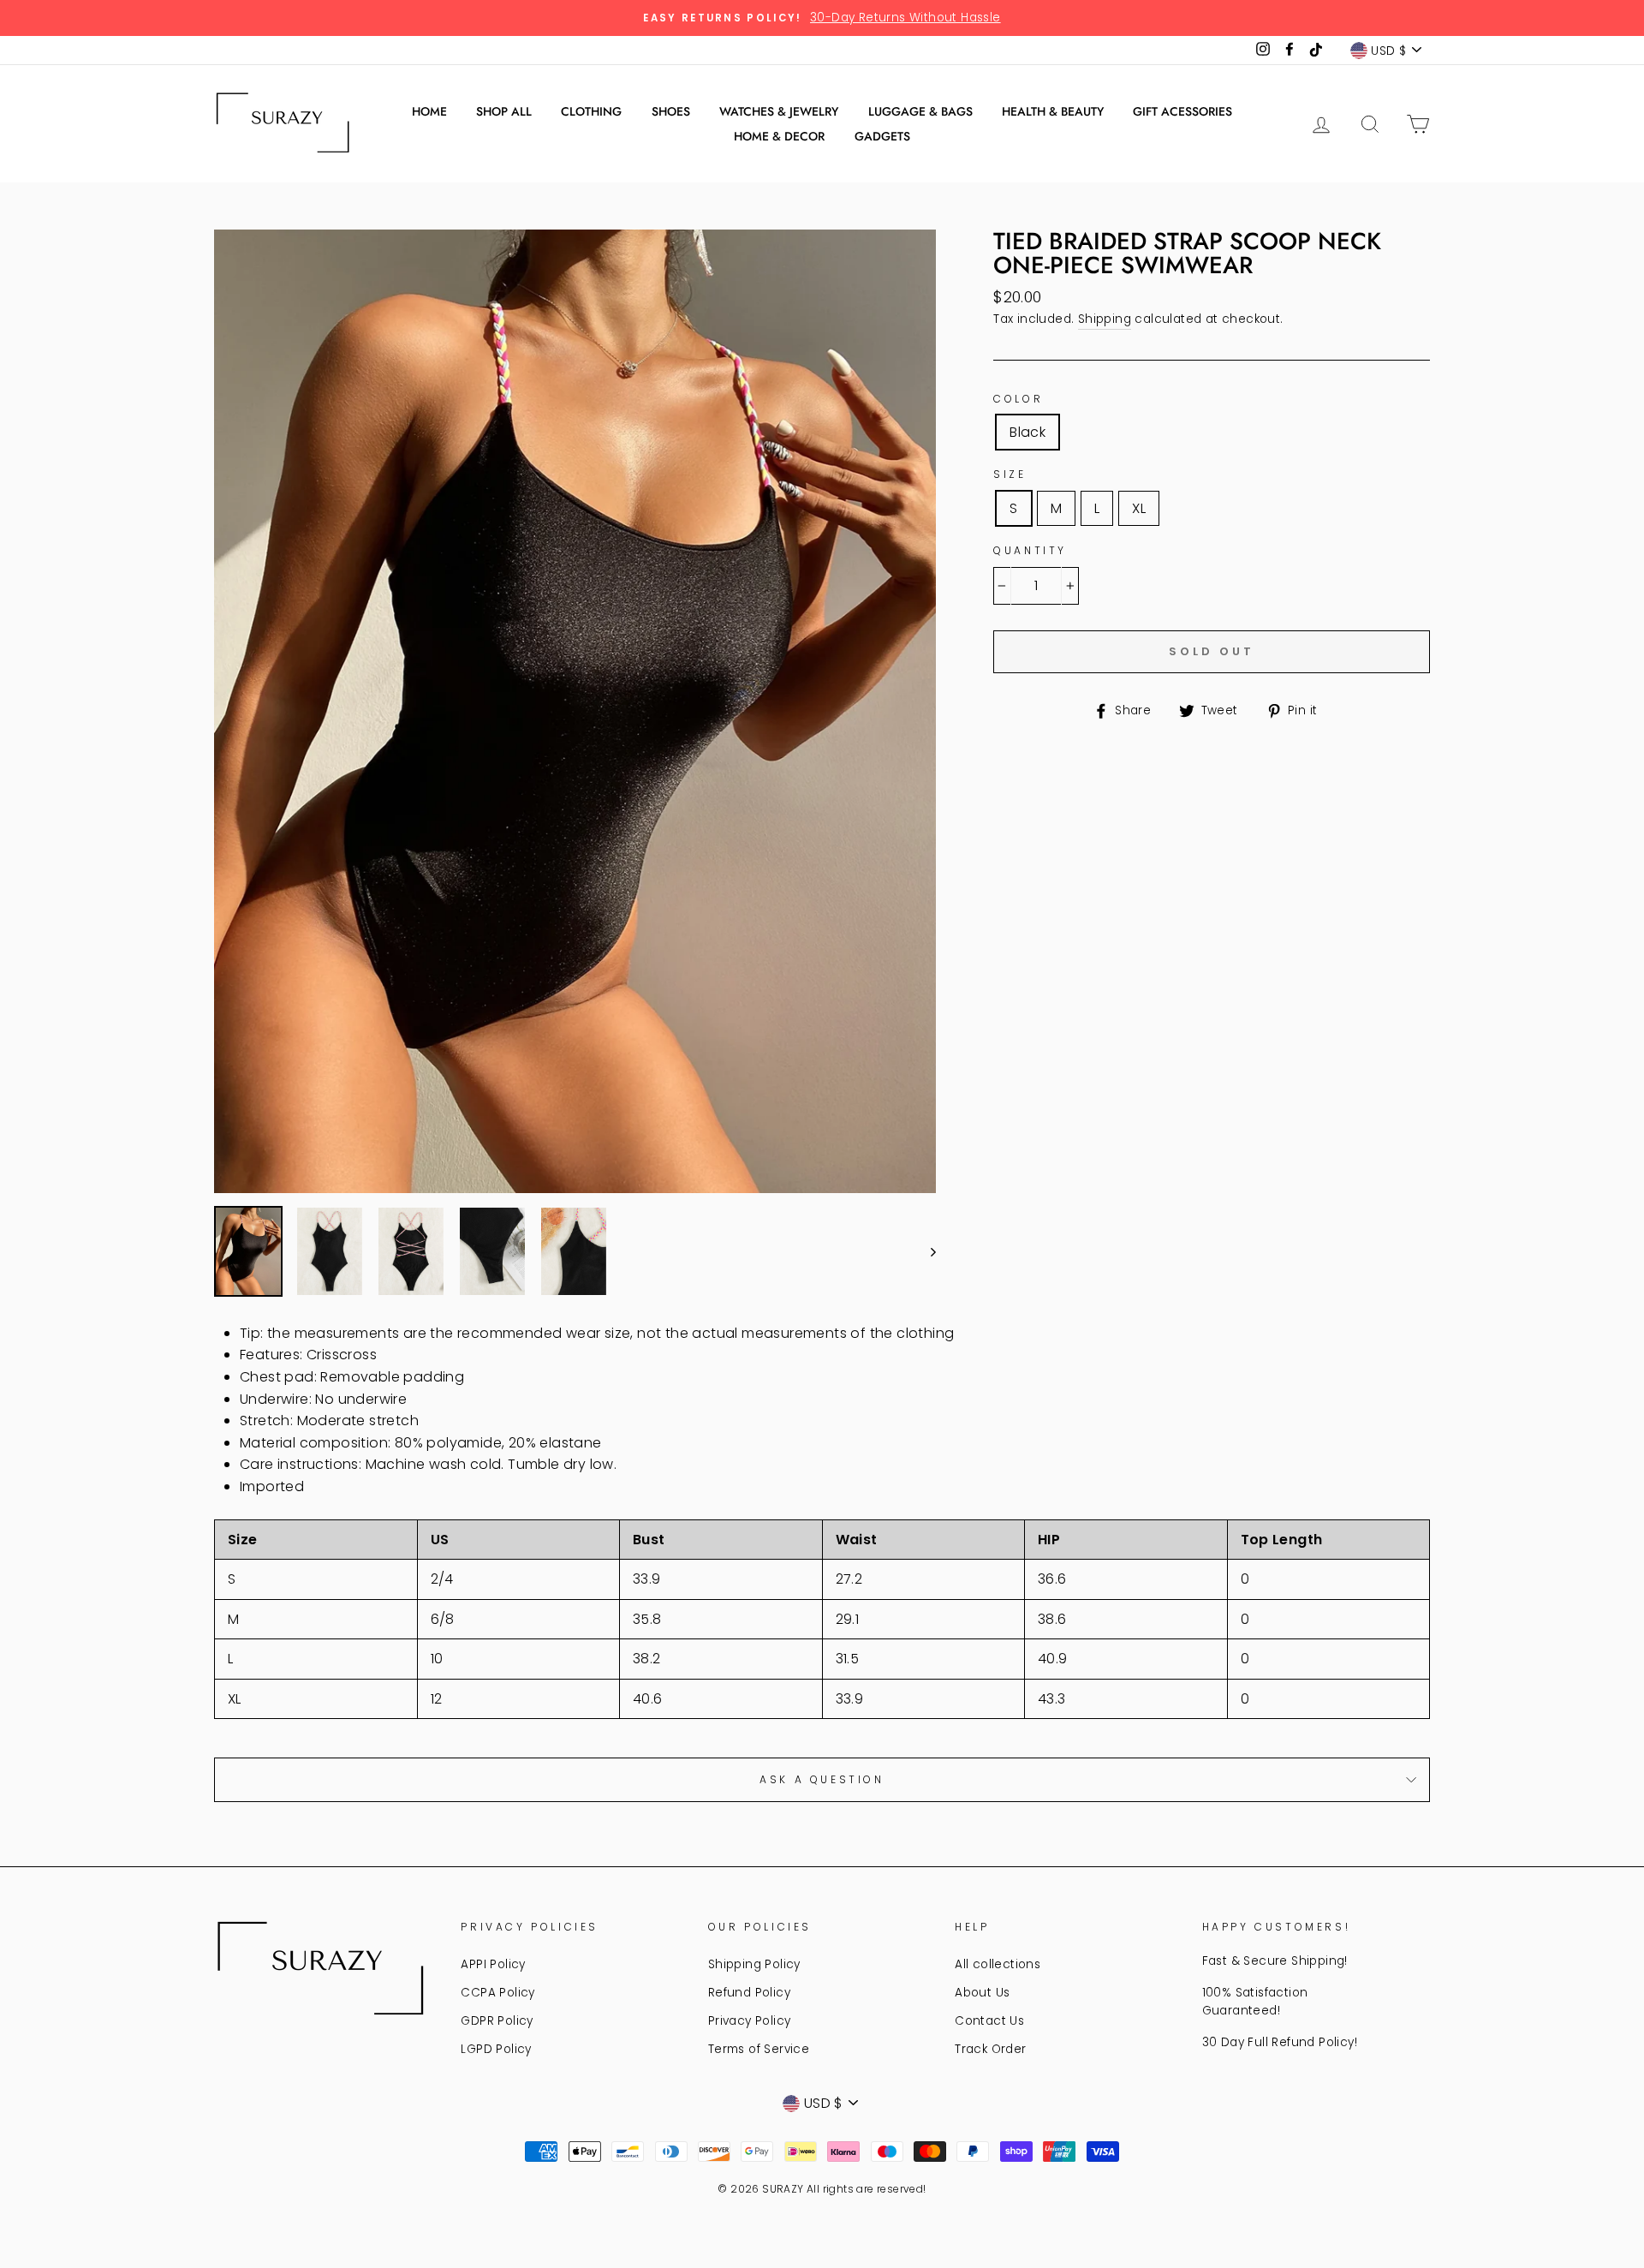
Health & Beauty (1053, 111)
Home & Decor (779, 136)
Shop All (504, 111)
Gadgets (882, 136)
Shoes (671, 111)
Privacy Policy (750, 2021)
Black (1027, 432)
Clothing (591, 111)
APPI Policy (493, 1964)
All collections (998, 1964)
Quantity (1030, 550)
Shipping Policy (754, 1964)
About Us (982, 1993)
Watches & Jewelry (779, 111)
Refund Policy (749, 1993)
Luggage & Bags (920, 111)
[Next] (925, 1251)
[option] (822, 18)
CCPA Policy (497, 1993)
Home (429, 111)
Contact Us (989, 2021)
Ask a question (822, 1779)
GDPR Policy (497, 2021)
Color (1018, 399)
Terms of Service (759, 2049)
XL (1139, 508)
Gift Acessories (1182, 111)
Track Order (990, 2049)
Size (1010, 474)
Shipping (1105, 319)
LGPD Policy (496, 2049)
